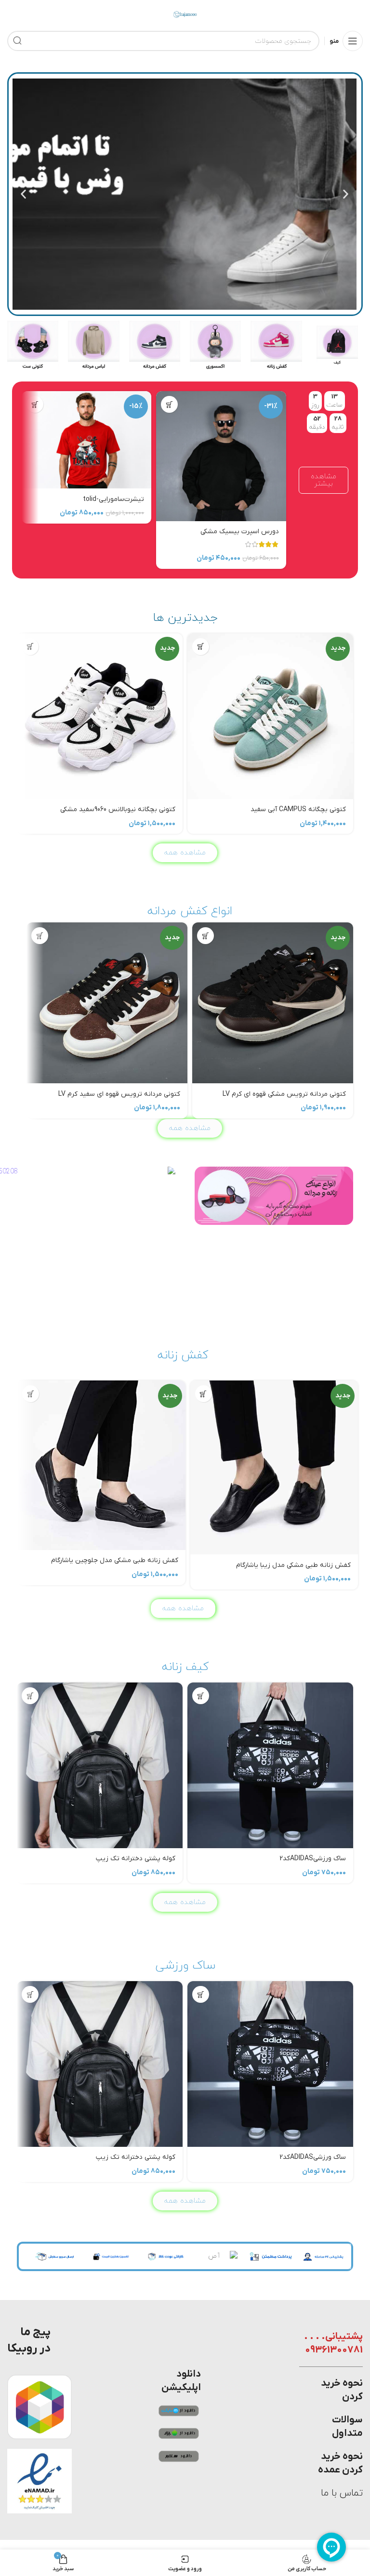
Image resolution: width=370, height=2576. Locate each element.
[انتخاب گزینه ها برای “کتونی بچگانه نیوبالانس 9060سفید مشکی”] (30, 647)
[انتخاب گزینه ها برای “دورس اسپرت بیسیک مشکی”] (169, 404)
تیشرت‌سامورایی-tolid (113, 499)
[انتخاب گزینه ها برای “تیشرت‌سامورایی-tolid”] (35, 404)
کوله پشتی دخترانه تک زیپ (136, 1859)
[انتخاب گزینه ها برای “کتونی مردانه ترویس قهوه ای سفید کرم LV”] (40, 936)
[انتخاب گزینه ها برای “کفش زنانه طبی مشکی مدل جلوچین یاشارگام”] (31, 1394)
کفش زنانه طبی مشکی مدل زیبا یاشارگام (293, 1565)
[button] (346, 194)
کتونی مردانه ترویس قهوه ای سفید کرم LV (119, 1094)
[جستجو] (17, 41)
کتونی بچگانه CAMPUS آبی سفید (298, 809)
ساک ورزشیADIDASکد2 (313, 1859)
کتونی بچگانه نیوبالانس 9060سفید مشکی (118, 809)
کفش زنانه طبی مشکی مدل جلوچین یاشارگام (115, 1560)
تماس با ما (342, 2493)
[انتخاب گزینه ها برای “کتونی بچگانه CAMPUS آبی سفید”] (201, 647)
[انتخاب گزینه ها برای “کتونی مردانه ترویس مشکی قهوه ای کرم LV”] (205, 936)
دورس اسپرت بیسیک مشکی (240, 532)
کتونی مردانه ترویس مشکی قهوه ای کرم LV (284, 1094)
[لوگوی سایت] (185, 14)
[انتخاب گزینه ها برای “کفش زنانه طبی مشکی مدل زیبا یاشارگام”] (204, 1394)
